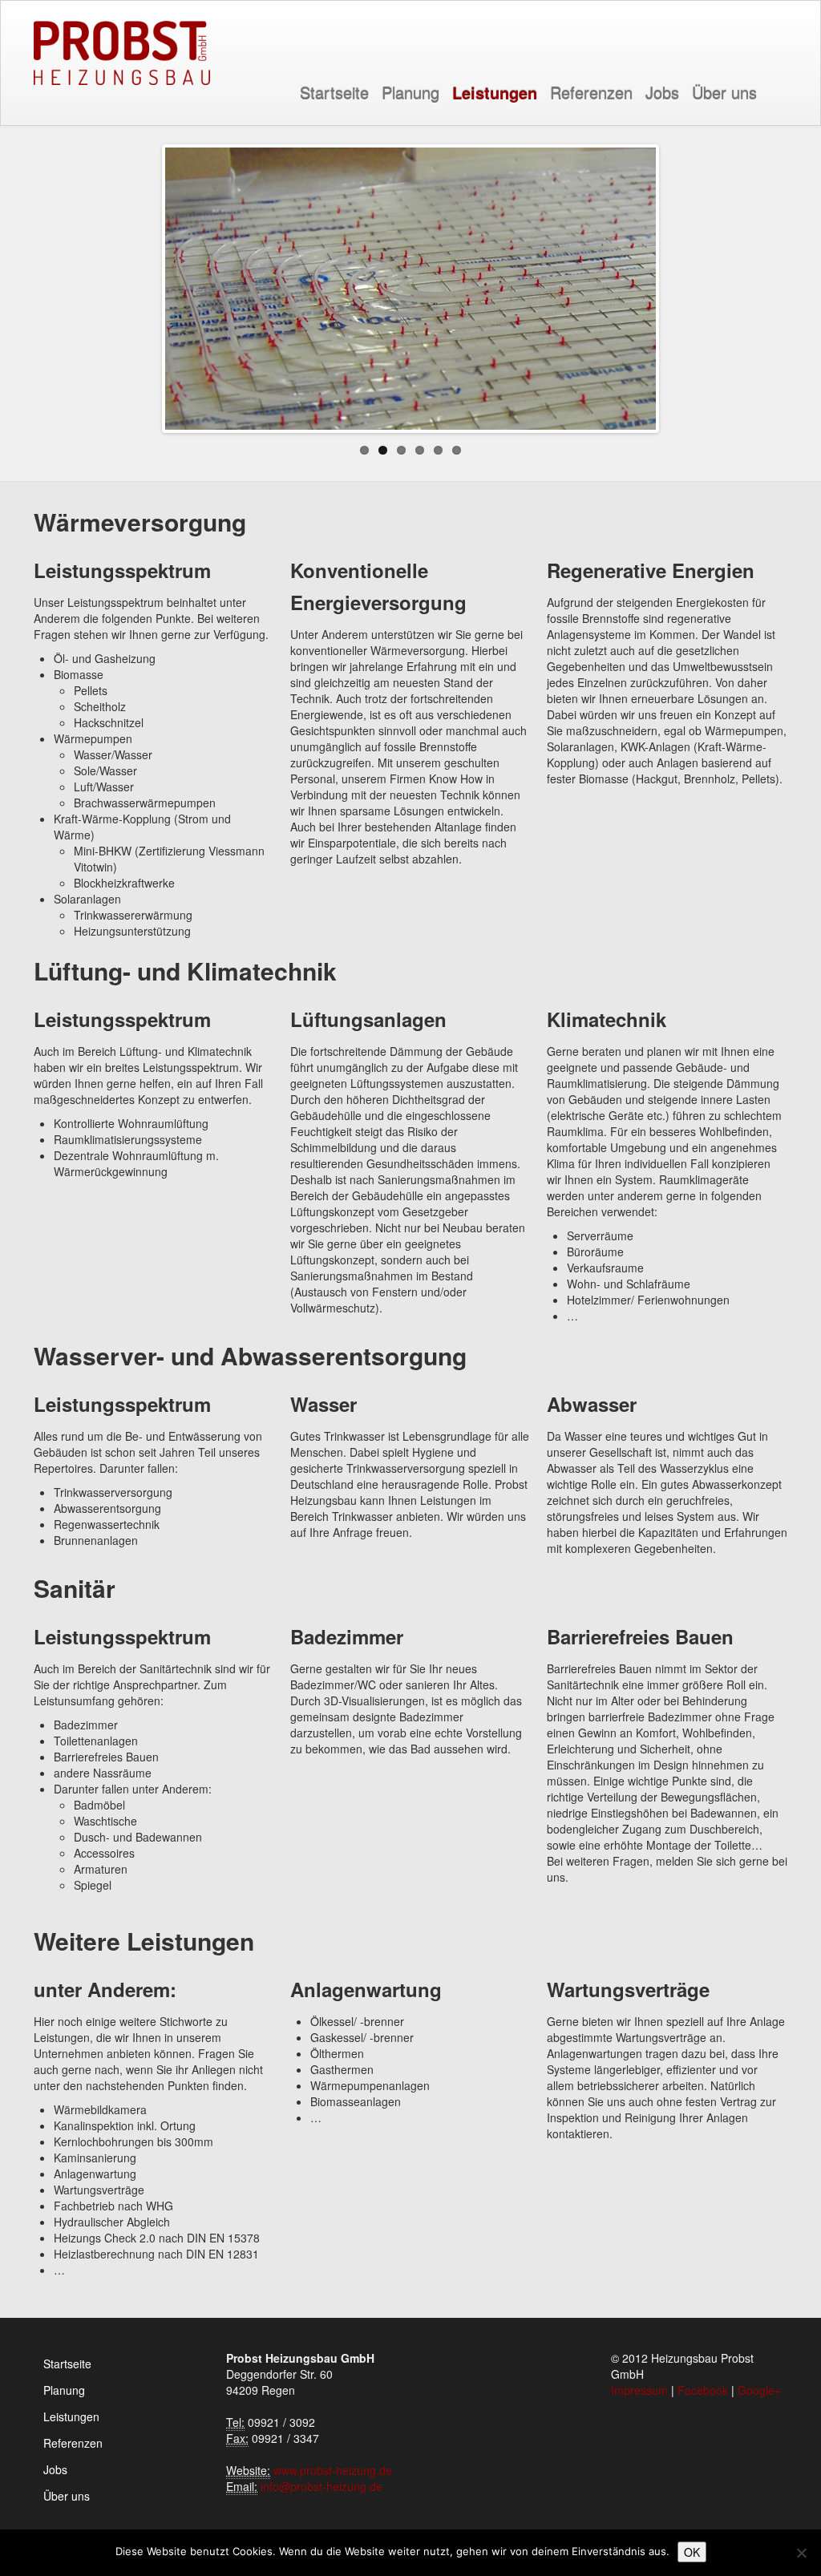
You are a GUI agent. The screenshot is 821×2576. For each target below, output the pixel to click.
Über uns (724, 93)
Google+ (759, 2390)
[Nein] (801, 2553)
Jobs (662, 93)
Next (673, 285)
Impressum (639, 2390)
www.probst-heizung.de (333, 2470)
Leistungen (495, 93)
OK (692, 2552)
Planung (410, 93)
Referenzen (591, 93)
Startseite (334, 93)
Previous (148, 285)
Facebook (703, 2390)
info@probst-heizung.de (322, 2486)
